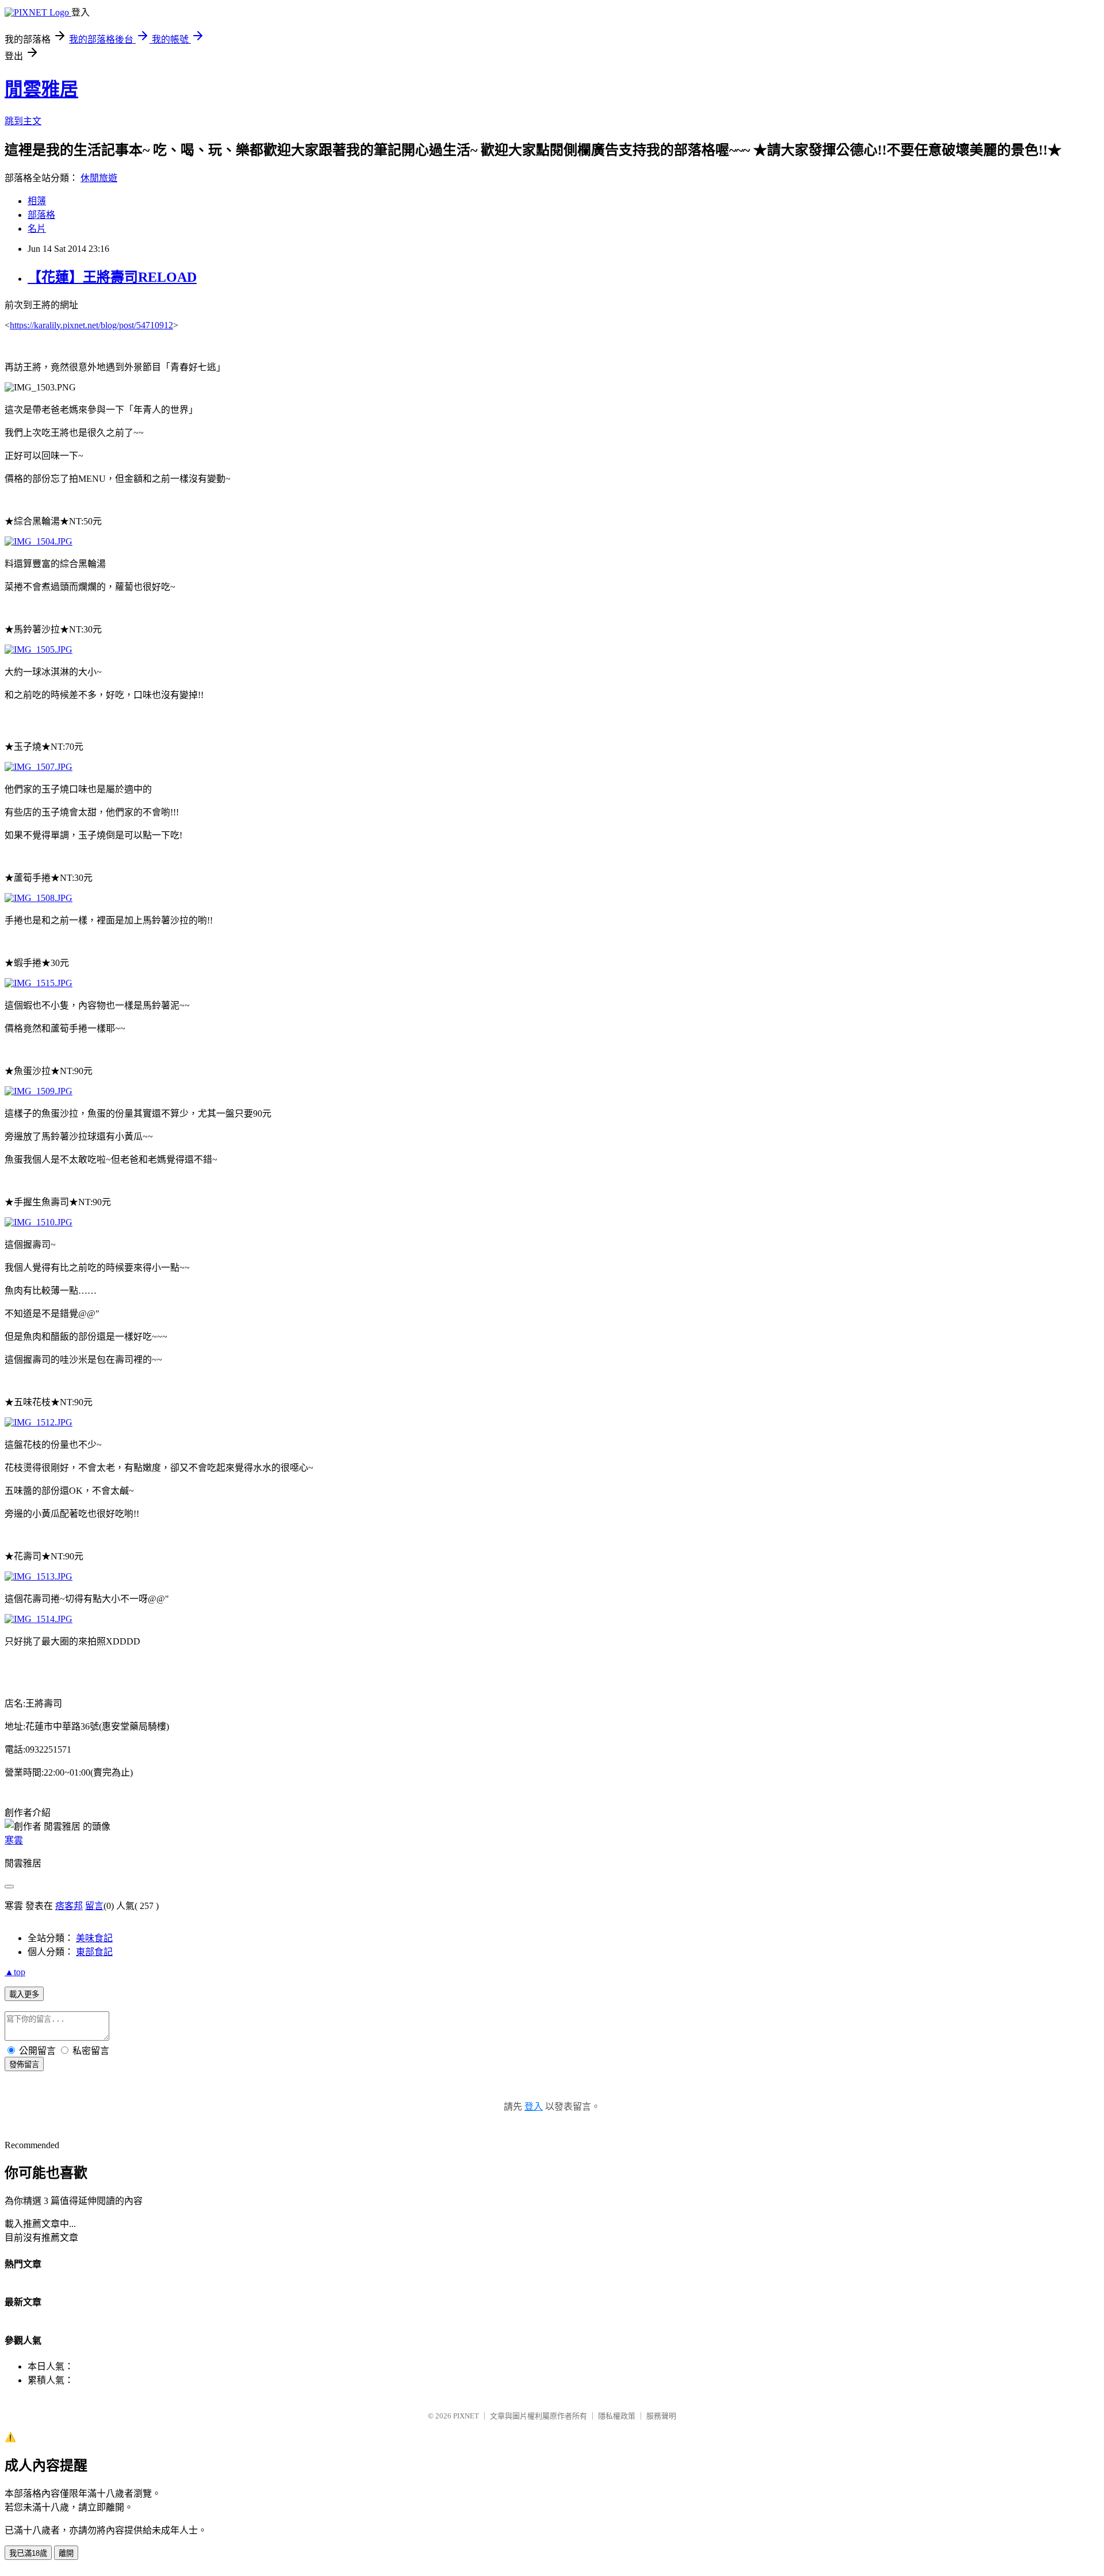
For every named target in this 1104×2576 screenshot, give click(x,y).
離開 (66, 2553)
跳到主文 (23, 121)
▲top (15, 1972)
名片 (37, 229)
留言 (94, 1906)
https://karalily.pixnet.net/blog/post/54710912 (91, 325)
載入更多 (24, 1994)
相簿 (37, 201)
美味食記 (94, 1938)
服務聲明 (661, 2416)
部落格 (41, 215)
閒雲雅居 (41, 89)
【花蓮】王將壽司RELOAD (112, 277)
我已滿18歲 (28, 2553)
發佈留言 (24, 2065)
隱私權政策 (617, 2416)
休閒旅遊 (99, 178)
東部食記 (94, 1952)
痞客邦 (69, 1906)
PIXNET (466, 2416)
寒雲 (14, 1840)
